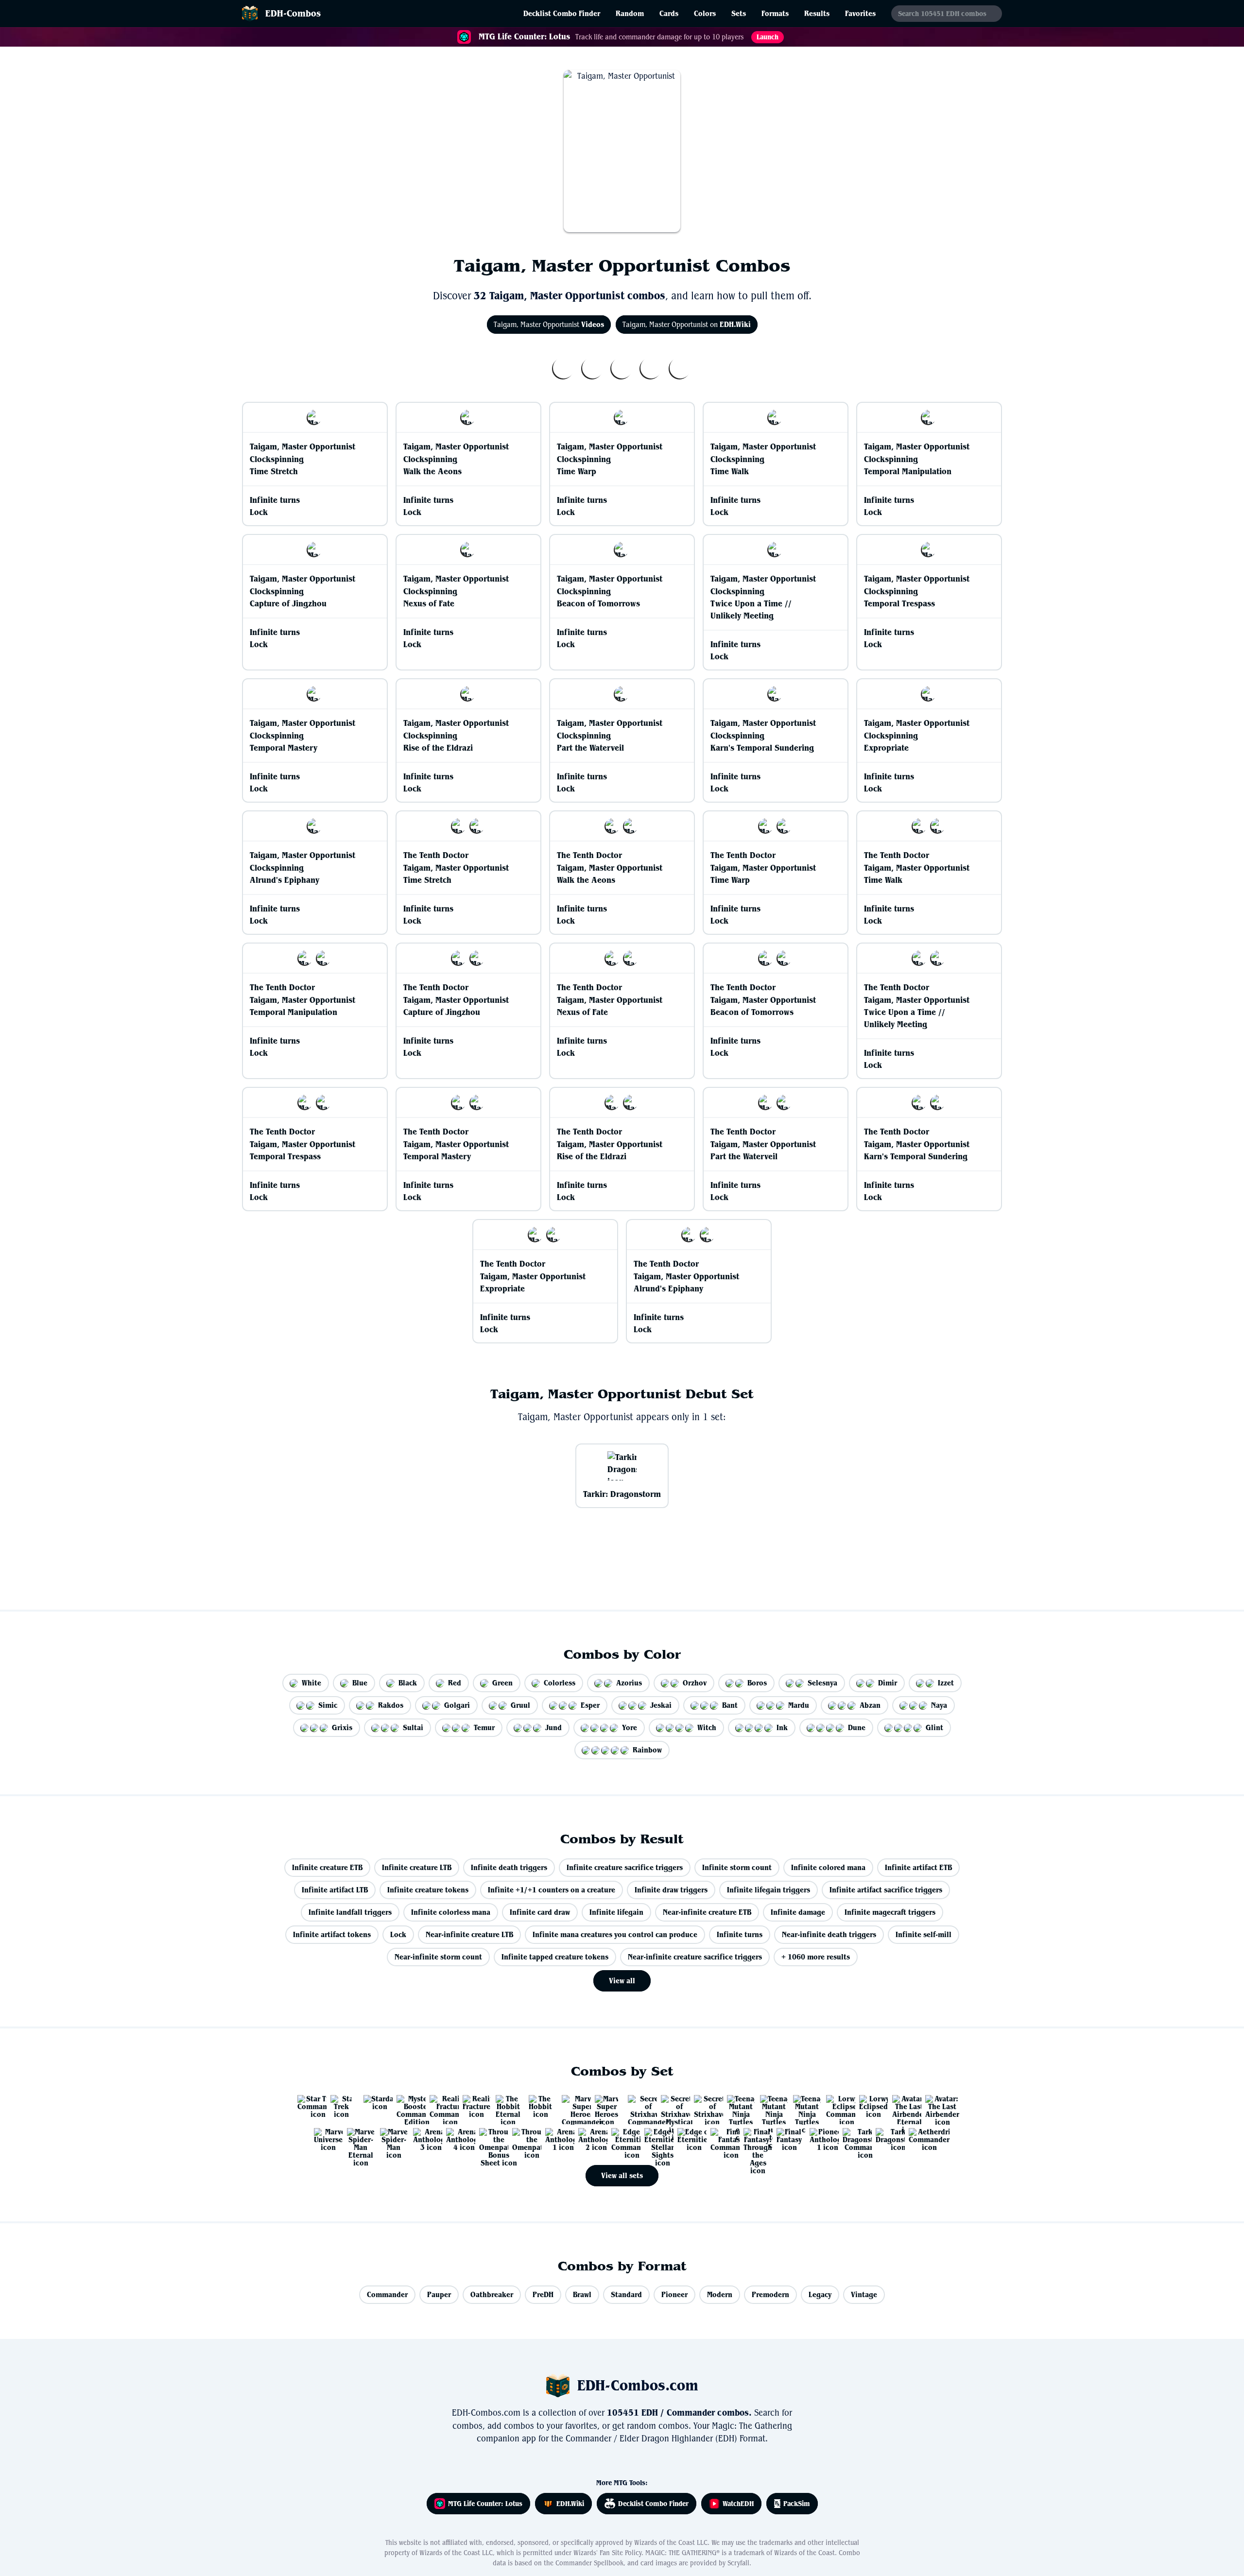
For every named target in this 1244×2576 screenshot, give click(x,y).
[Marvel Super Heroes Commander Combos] (572, 2106)
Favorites (860, 13)
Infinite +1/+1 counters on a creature (552, 1890)
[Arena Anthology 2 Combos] (589, 2139)
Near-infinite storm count (438, 1957)
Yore (630, 1727)
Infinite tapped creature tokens (555, 1957)
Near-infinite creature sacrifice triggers (695, 1957)
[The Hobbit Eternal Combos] (506, 2106)
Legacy (820, 2294)
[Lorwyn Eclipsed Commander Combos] (837, 2106)
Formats (775, 13)
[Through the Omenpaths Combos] (523, 2139)
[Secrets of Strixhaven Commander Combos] (639, 2106)
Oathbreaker (492, 2294)
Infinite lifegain (616, 1912)
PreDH (543, 2294)
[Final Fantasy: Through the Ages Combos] (754, 2139)
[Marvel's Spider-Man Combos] (391, 2139)
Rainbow (647, 1750)
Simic (328, 1705)
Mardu (799, 1705)
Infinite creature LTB (417, 1867)
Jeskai (661, 1705)
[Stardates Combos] (374, 2106)
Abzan (870, 1705)
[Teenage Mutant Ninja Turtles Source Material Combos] (771, 2106)
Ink (782, 1727)
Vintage (864, 2294)
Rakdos (391, 1705)
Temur (484, 1727)
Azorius (629, 1683)
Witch (707, 1727)
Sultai (413, 1727)
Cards (669, 13)
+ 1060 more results (816, 1957)
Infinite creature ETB (327, 1867)
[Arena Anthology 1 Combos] (556, 2139)
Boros (757, 1683)
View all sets (622, 2175)
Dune (857, 1727)
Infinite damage (798, 1912)
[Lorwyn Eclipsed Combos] (870, 2106)
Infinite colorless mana (451, 1912)
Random (630, 13)
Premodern (770, 2294)
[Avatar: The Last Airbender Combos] (936, 2106)
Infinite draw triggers (671, 1890)
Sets (739, 13)
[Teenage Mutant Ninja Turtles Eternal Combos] (738, 2106)
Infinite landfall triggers (350, 1912)
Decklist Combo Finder (562, 13)
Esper (590, 1705)
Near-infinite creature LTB (469, 1934)
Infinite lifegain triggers (769, 1890)
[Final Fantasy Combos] (787, 2139)
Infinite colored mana (828, 1867)
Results (817, 13)
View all (622, 1981)
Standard (626, 2294)
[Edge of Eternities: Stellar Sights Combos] (655, 2139)
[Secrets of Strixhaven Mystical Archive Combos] (672, 2106)
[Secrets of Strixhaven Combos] (705, 2106)
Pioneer (674, 2294)
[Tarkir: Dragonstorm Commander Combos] (853, 2139)
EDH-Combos (293, 13)
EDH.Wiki (570, 2504)
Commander (387, 2294)
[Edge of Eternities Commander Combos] (622, 2139)
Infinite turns (740, 1934)
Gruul (520, 1705)
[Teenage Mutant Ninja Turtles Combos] (804, 2106)
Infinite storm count (737, 1867)
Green (502, 1683)
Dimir (888, 1683)
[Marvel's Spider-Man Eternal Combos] (358, 2139)
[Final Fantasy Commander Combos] (721, 2139)
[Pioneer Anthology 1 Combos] (820, 2139)
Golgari (457, 1705)
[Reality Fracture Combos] (473, 2106)
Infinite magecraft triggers (890, 1912)
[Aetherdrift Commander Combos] (919, 2139)
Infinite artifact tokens (332, 1934)
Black (408, 1683)
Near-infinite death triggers (829, 1934)
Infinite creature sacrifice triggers (625, 1867)
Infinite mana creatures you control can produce (615, 1934)
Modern (720, 2294)
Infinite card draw (540, 1912)
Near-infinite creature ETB (707, 1912)
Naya (939, 1705)
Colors (705, 13)
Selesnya (822, 1683)
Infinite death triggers (509, 1867)
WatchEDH (738, 2504)
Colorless (560, 1683)
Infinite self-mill (924, 1934)
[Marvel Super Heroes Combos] (605, 2106)
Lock (398, 1934)
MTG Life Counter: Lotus (485, 2504)
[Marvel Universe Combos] (325, 2139)
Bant (730, 1705)
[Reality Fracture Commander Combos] (440, 2106)
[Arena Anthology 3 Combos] (424, 2139)
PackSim (797, 2504)
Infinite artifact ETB (918, 1867)
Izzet (946, 1683)
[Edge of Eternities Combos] (688, 2139)
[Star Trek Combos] (341, 2106)
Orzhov (695, 1683)
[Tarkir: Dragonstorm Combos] (886, 2139)
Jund (553, 1727)
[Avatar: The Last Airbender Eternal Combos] (903, 2106)
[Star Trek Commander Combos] (308, 2106)
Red (455, 1683)
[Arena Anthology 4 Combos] (457, 2139)
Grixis (342, 1727)
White (311, 1683)
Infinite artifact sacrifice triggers (886, 1890)
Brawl (582, 2294)
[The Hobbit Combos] (539, 2106)
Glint (934, 1727)
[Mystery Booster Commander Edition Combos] (407, 2106)
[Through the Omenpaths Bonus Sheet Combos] (490, 2139)
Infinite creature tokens (428, 1890)
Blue (360, 1683)
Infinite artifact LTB (335, 1890)
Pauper (439, 2294)
